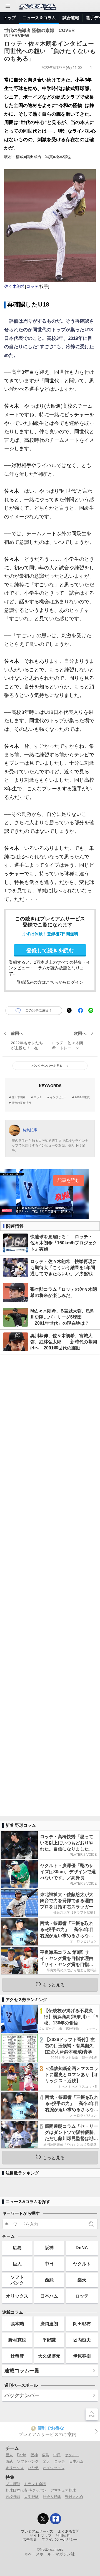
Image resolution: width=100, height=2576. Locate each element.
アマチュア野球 (63, 2490)
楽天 (82, 2280)
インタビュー (58, 1097)
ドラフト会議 (35, 2484)
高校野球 (13, 2497)
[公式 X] (43, 2519)
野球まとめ (74, 2497)
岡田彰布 (82, 2324)
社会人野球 (52, 2497)
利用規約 (63, 2536)
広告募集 (30, 2540)
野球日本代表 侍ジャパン (26, 2490)
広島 (17, 2248)
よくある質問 (69, 2532)
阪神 (49, 2248)
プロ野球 (13, 2484)
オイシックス (54, 2468)
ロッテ (32, 287)
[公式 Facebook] (56, 2519)
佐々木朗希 (15, 287)
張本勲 (17, 2324)
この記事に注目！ (38, 1010)
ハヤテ (33, 2468)
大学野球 (31, 2497)
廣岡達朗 (49, 2324)
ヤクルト (82, 2264)
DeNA (82, 2248)
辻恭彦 (17, 2356)
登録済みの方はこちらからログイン (50, 982)
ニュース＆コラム (39, 18)
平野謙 (49, 2340)
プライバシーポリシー (59, 2540)
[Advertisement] (50, 1585)
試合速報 (71, 18)
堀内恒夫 (82, 2340)
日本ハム (49, 2296)
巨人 (17, 2264)
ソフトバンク (17, 2280)
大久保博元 (49, 2356)
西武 (49, 2280)
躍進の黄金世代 (21, 1103)
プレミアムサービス (37, 2532)
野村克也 (17, 2340)
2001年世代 (82, 1097)
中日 (49, 2264)
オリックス (17, 2296)
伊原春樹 (82, 2356)
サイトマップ (41, 2536)
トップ (10, 18)
